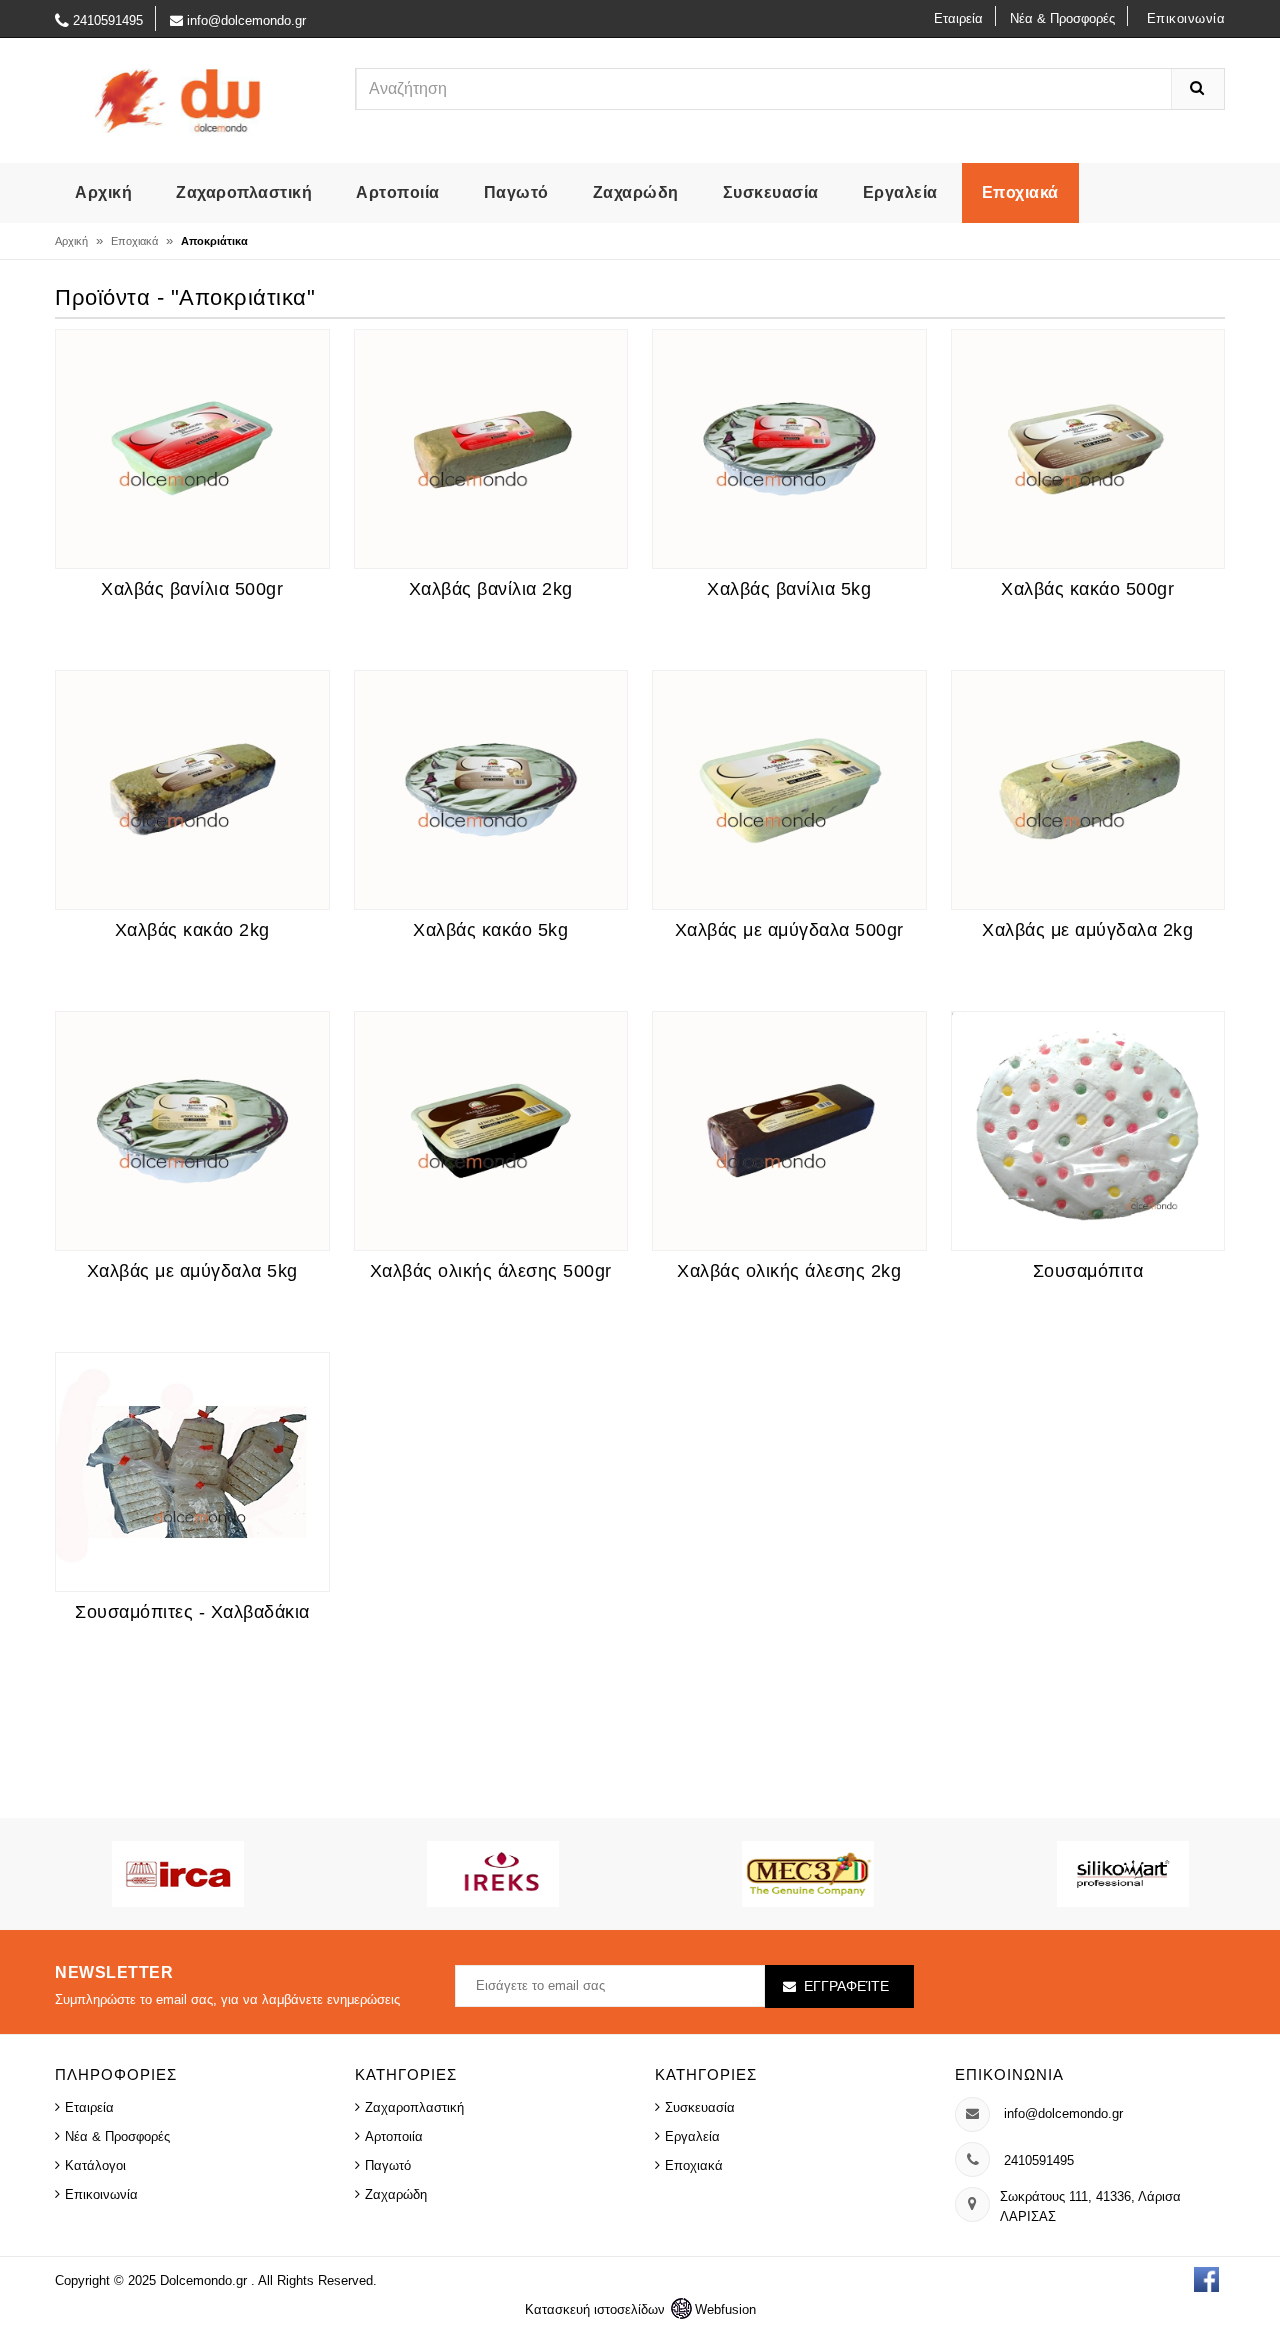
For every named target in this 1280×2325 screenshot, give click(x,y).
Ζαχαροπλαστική (244, 192)
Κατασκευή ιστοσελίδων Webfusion (640, 2309)
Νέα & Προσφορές (1062, 18)
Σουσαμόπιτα (1088, 1271)
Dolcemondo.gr (205, 2280)
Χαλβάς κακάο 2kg (192, 930)
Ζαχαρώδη (636, 192)
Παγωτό (516, 192)
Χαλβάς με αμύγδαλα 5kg (192, 1271)
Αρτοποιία (398, 192)
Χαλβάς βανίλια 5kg (789, 589)
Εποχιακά (1020, 192)
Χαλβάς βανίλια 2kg (491, 589)
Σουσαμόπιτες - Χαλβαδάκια (192, 1612)
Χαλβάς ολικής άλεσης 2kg (789, 1271)
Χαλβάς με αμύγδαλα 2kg (1087, 930)
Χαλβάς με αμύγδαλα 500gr (789, 930)
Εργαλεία (900, 192)
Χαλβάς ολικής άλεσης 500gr (491, 1271)
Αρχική (103, 192)
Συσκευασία (771, 192)
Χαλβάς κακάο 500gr (1087, 589)
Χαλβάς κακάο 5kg (490, 930)
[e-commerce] (179, 99)
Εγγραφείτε (846, 1986)
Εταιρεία (958, 18)
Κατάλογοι (95, 2165)
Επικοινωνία (1186, 18)
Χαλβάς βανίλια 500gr (192, 589)
